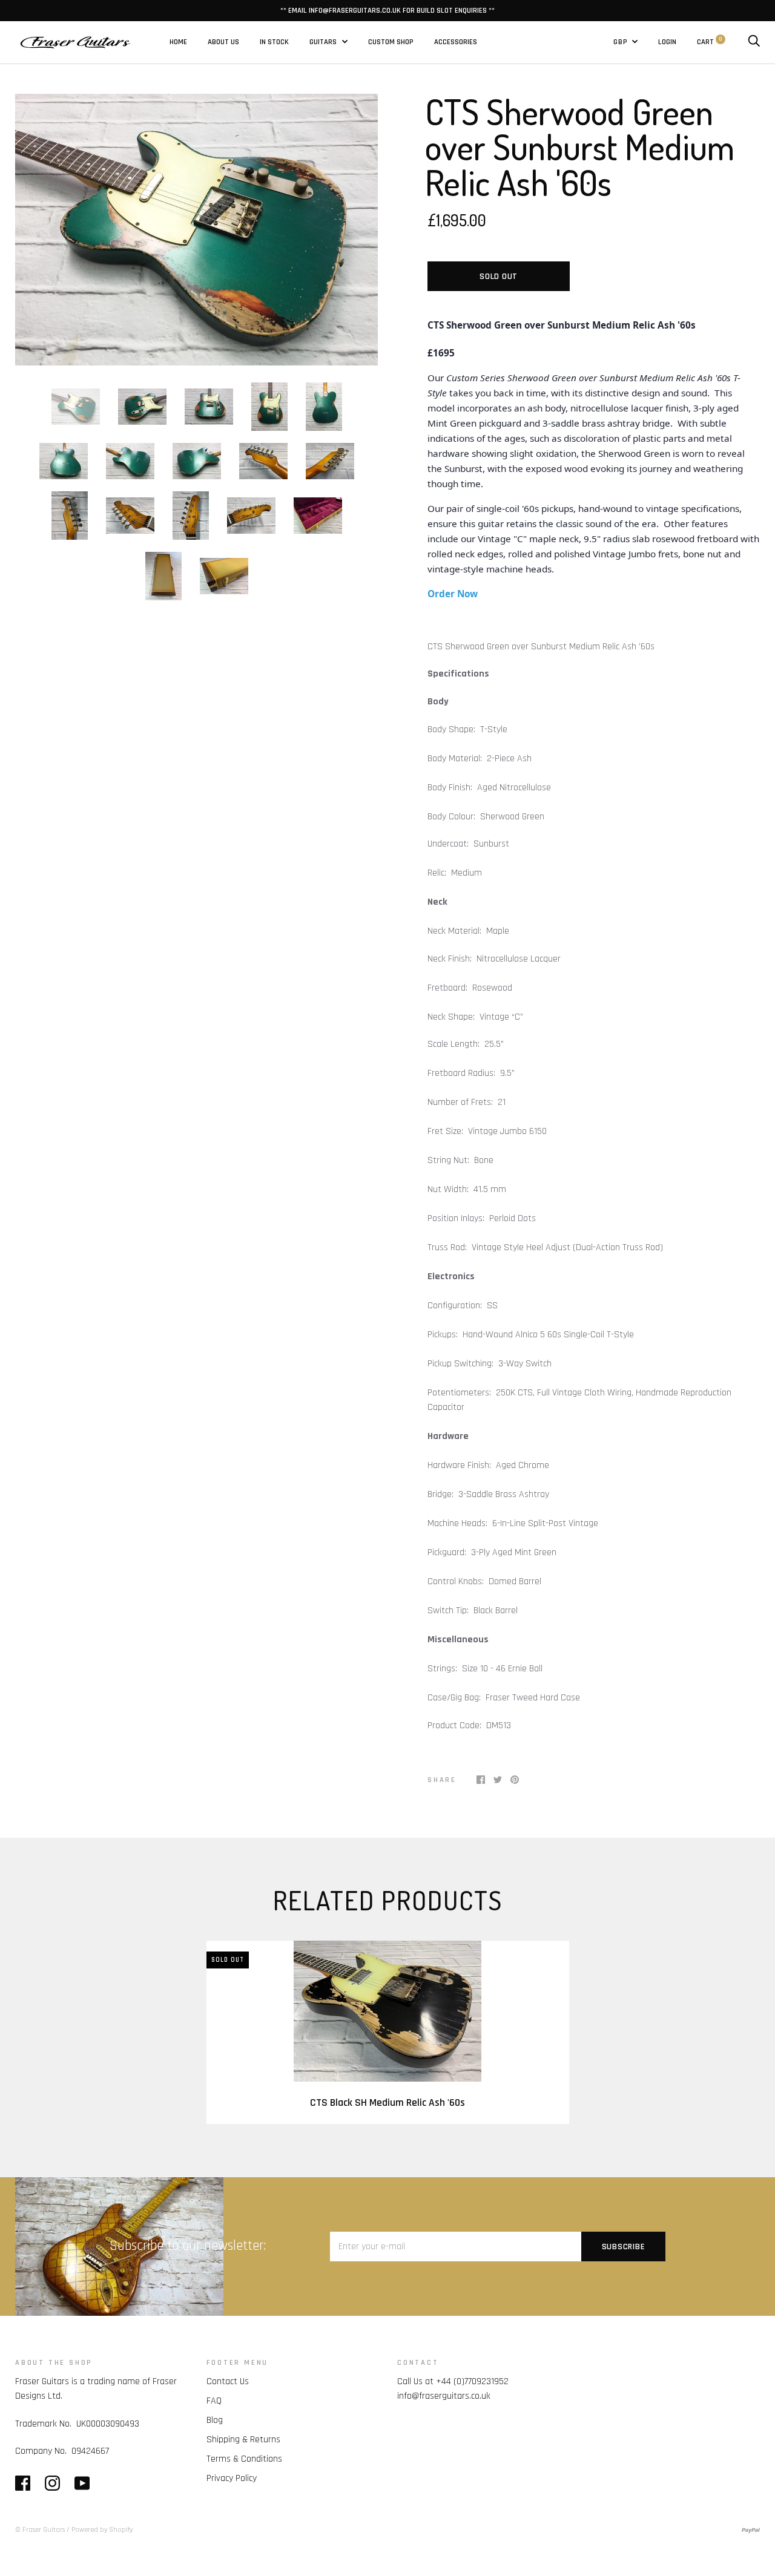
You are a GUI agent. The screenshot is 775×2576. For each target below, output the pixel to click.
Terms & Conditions (244, 2459)
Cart (709, 42)
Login (667, 42)
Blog (215, 2420)
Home (178, 42)
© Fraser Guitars (40, 2530)
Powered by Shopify (102, 2530)
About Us (223, 42)
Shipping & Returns (243, 2440)
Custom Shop (391, 42)
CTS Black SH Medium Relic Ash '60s (387, 2103)
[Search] (754, 42)
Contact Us (228, 2381)
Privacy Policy (232, 2478)
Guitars (324, 42)
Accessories (456, 42)
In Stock (274, 42)
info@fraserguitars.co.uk (444, 2396)
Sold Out (499, 277)
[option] (196, 230)
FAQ (214, 2401)
